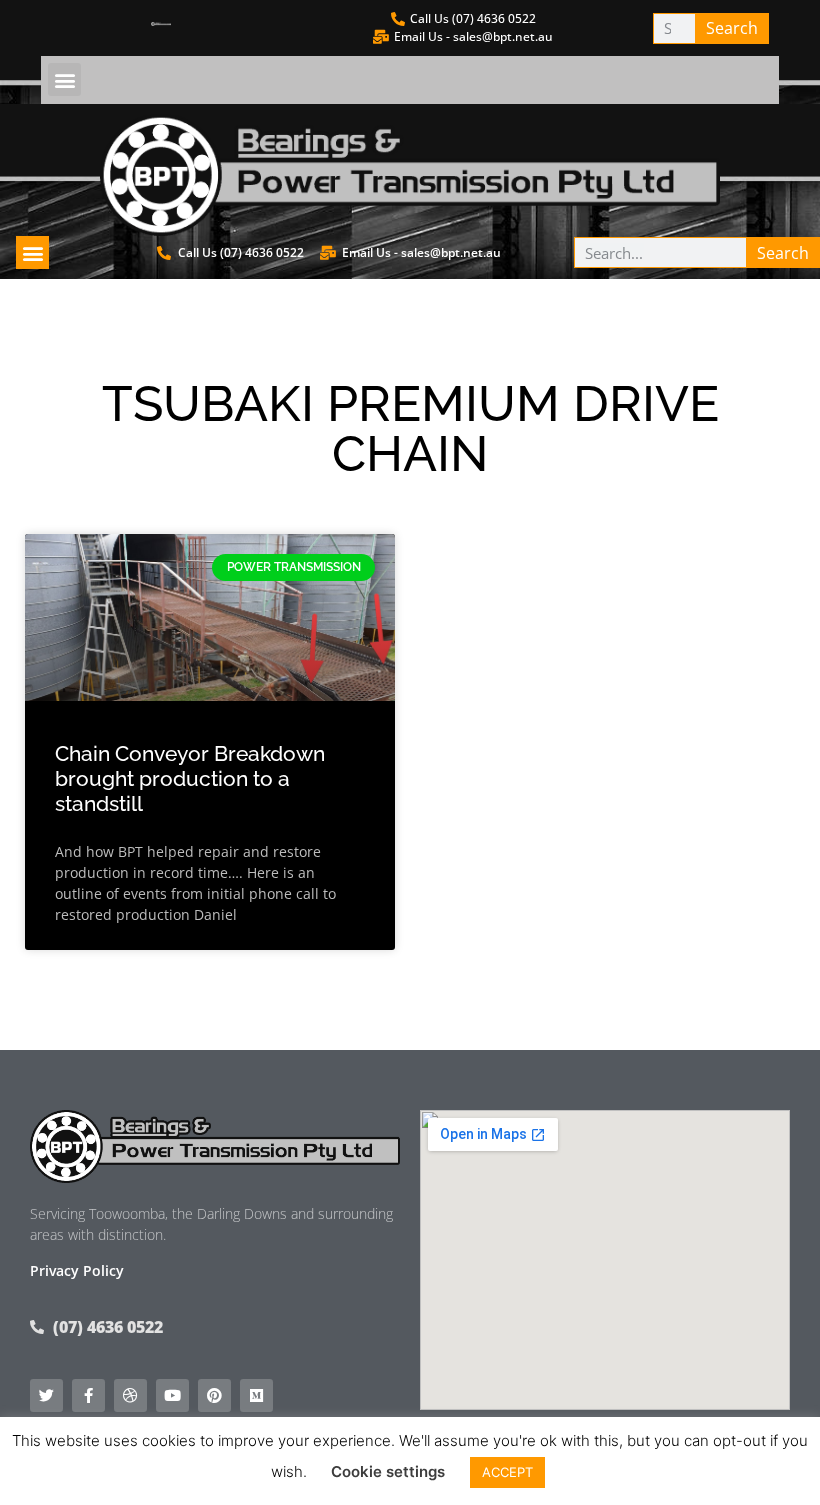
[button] (64, 79)
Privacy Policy (77, 1270)
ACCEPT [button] (507, 1472)
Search (732, 28)
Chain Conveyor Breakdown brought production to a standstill (190, 778)
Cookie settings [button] (388, 1471)
